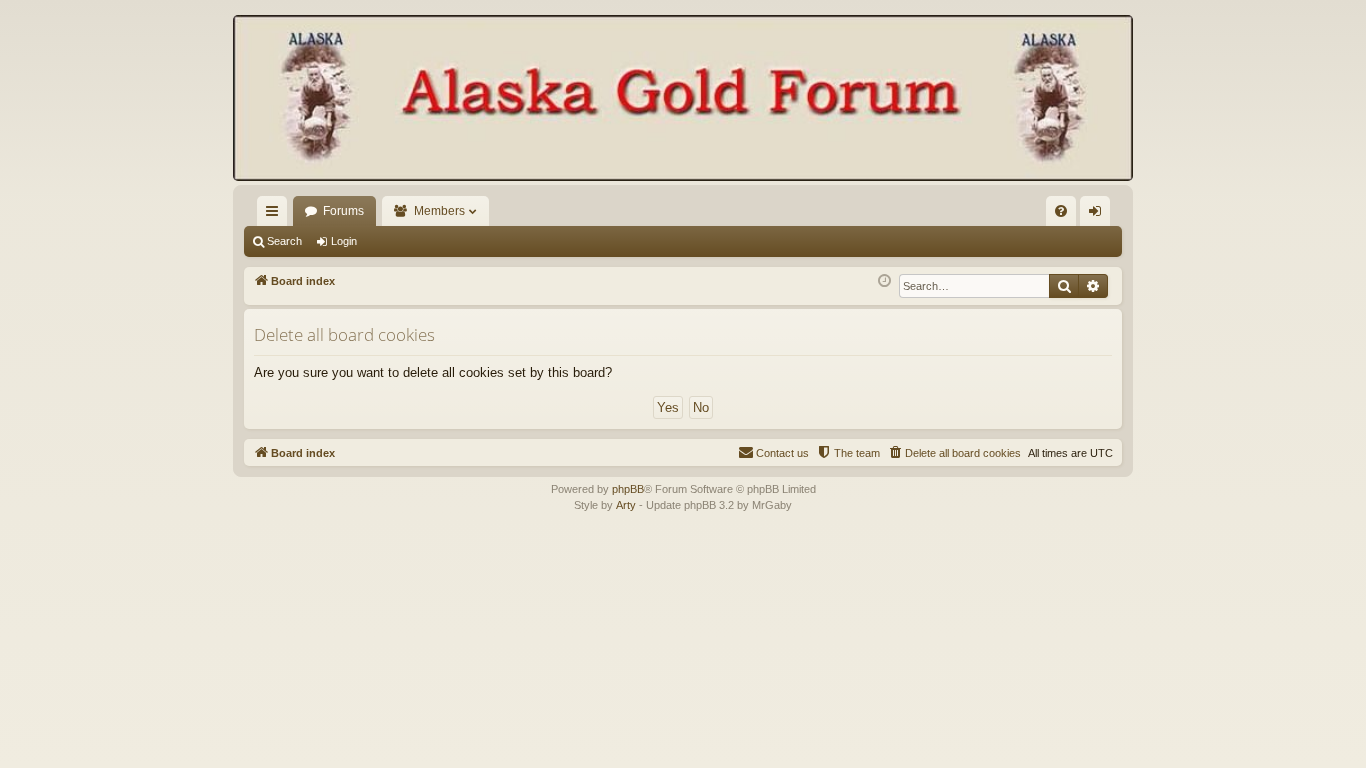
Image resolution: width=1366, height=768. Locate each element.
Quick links (276, 215)
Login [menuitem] (1099, 215)
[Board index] (683, 100)
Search (284, 241)
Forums (343, 211)
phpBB (628, 489)
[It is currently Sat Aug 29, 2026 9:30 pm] (884, 281)
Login (344, 241)
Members (439, 211)
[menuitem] (1061, 211)
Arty (626, 505)
